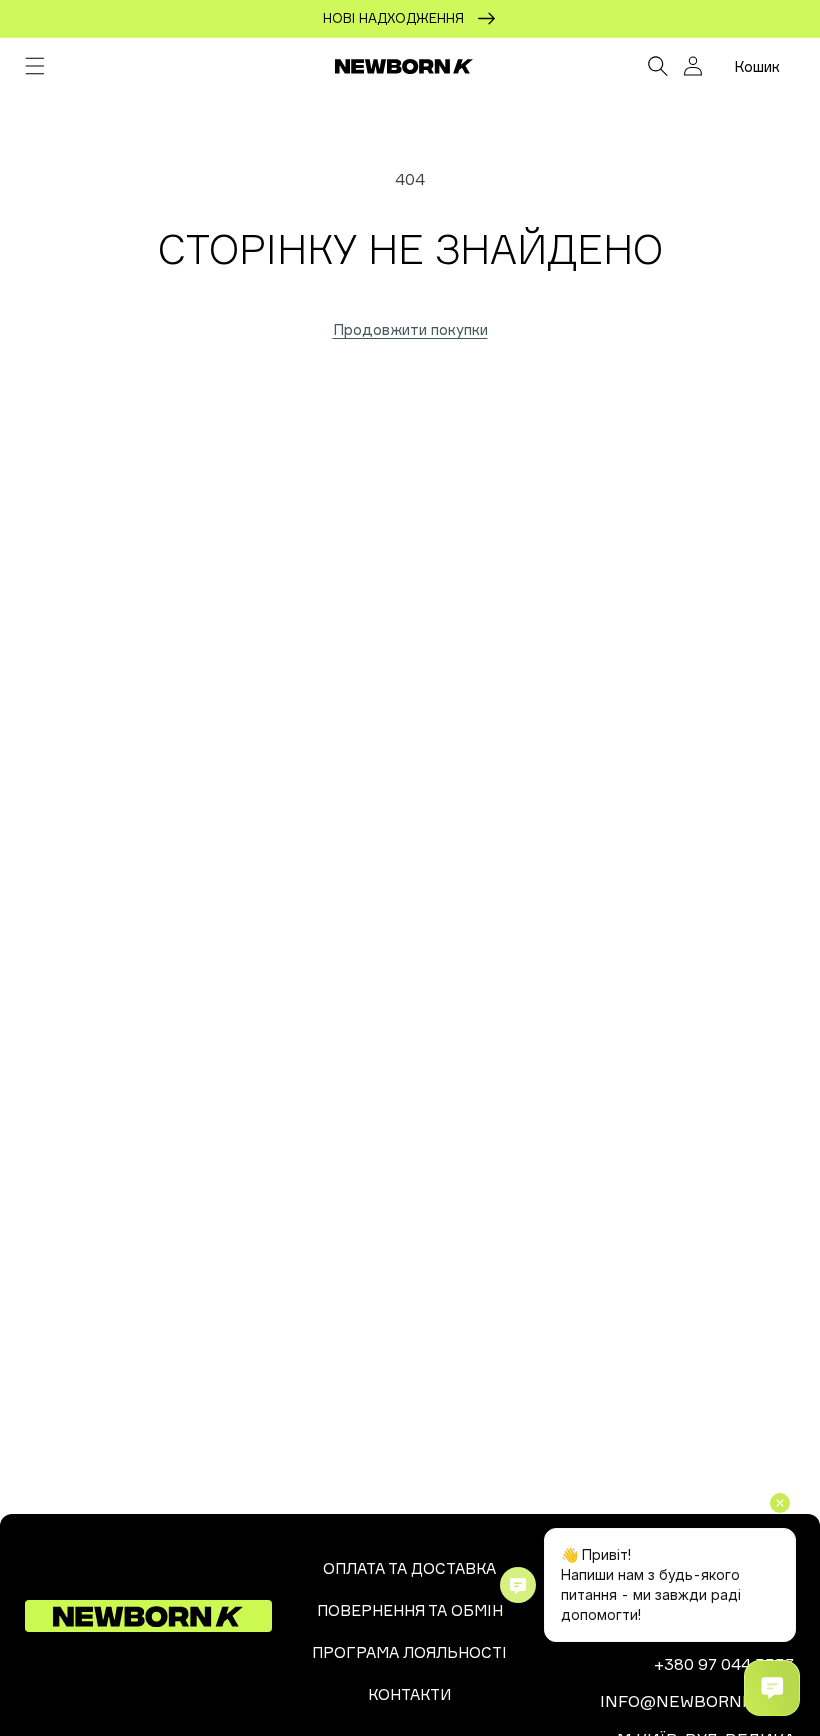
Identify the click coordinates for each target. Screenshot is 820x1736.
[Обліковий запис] (693, 66)
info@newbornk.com (697, 1701)
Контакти (409, 1694)
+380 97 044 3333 (724, 1664)
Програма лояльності (409, 1652)
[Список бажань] (613, 66)
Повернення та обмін (410, 1610)
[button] (35, 66)
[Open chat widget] (772, 1688)
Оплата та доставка (409, 1568)
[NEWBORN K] (404, 66)
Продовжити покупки (410, 329)
